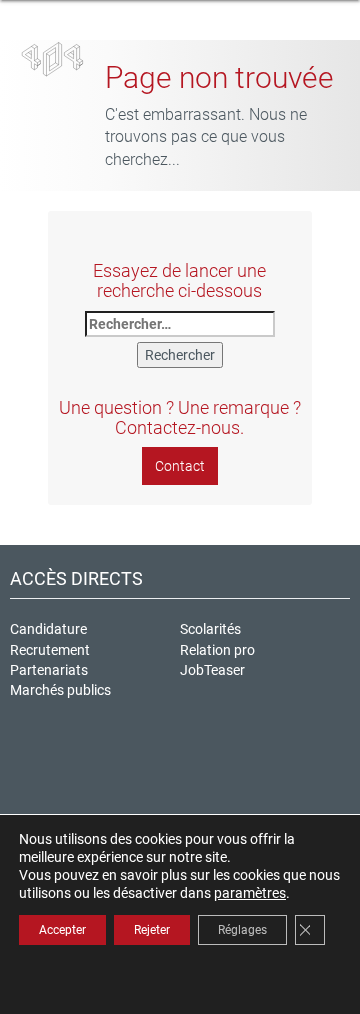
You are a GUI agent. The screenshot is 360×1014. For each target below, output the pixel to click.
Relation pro (217, 650)
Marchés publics (60, 690)
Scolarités (210, 629)
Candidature (48, 629)
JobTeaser (212, 670)
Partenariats (49, 670)
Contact (180, 466)
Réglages (242, 930)
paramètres (250, 893)
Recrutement (50, 650)
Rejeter (152, 930)
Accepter (62, 930)
